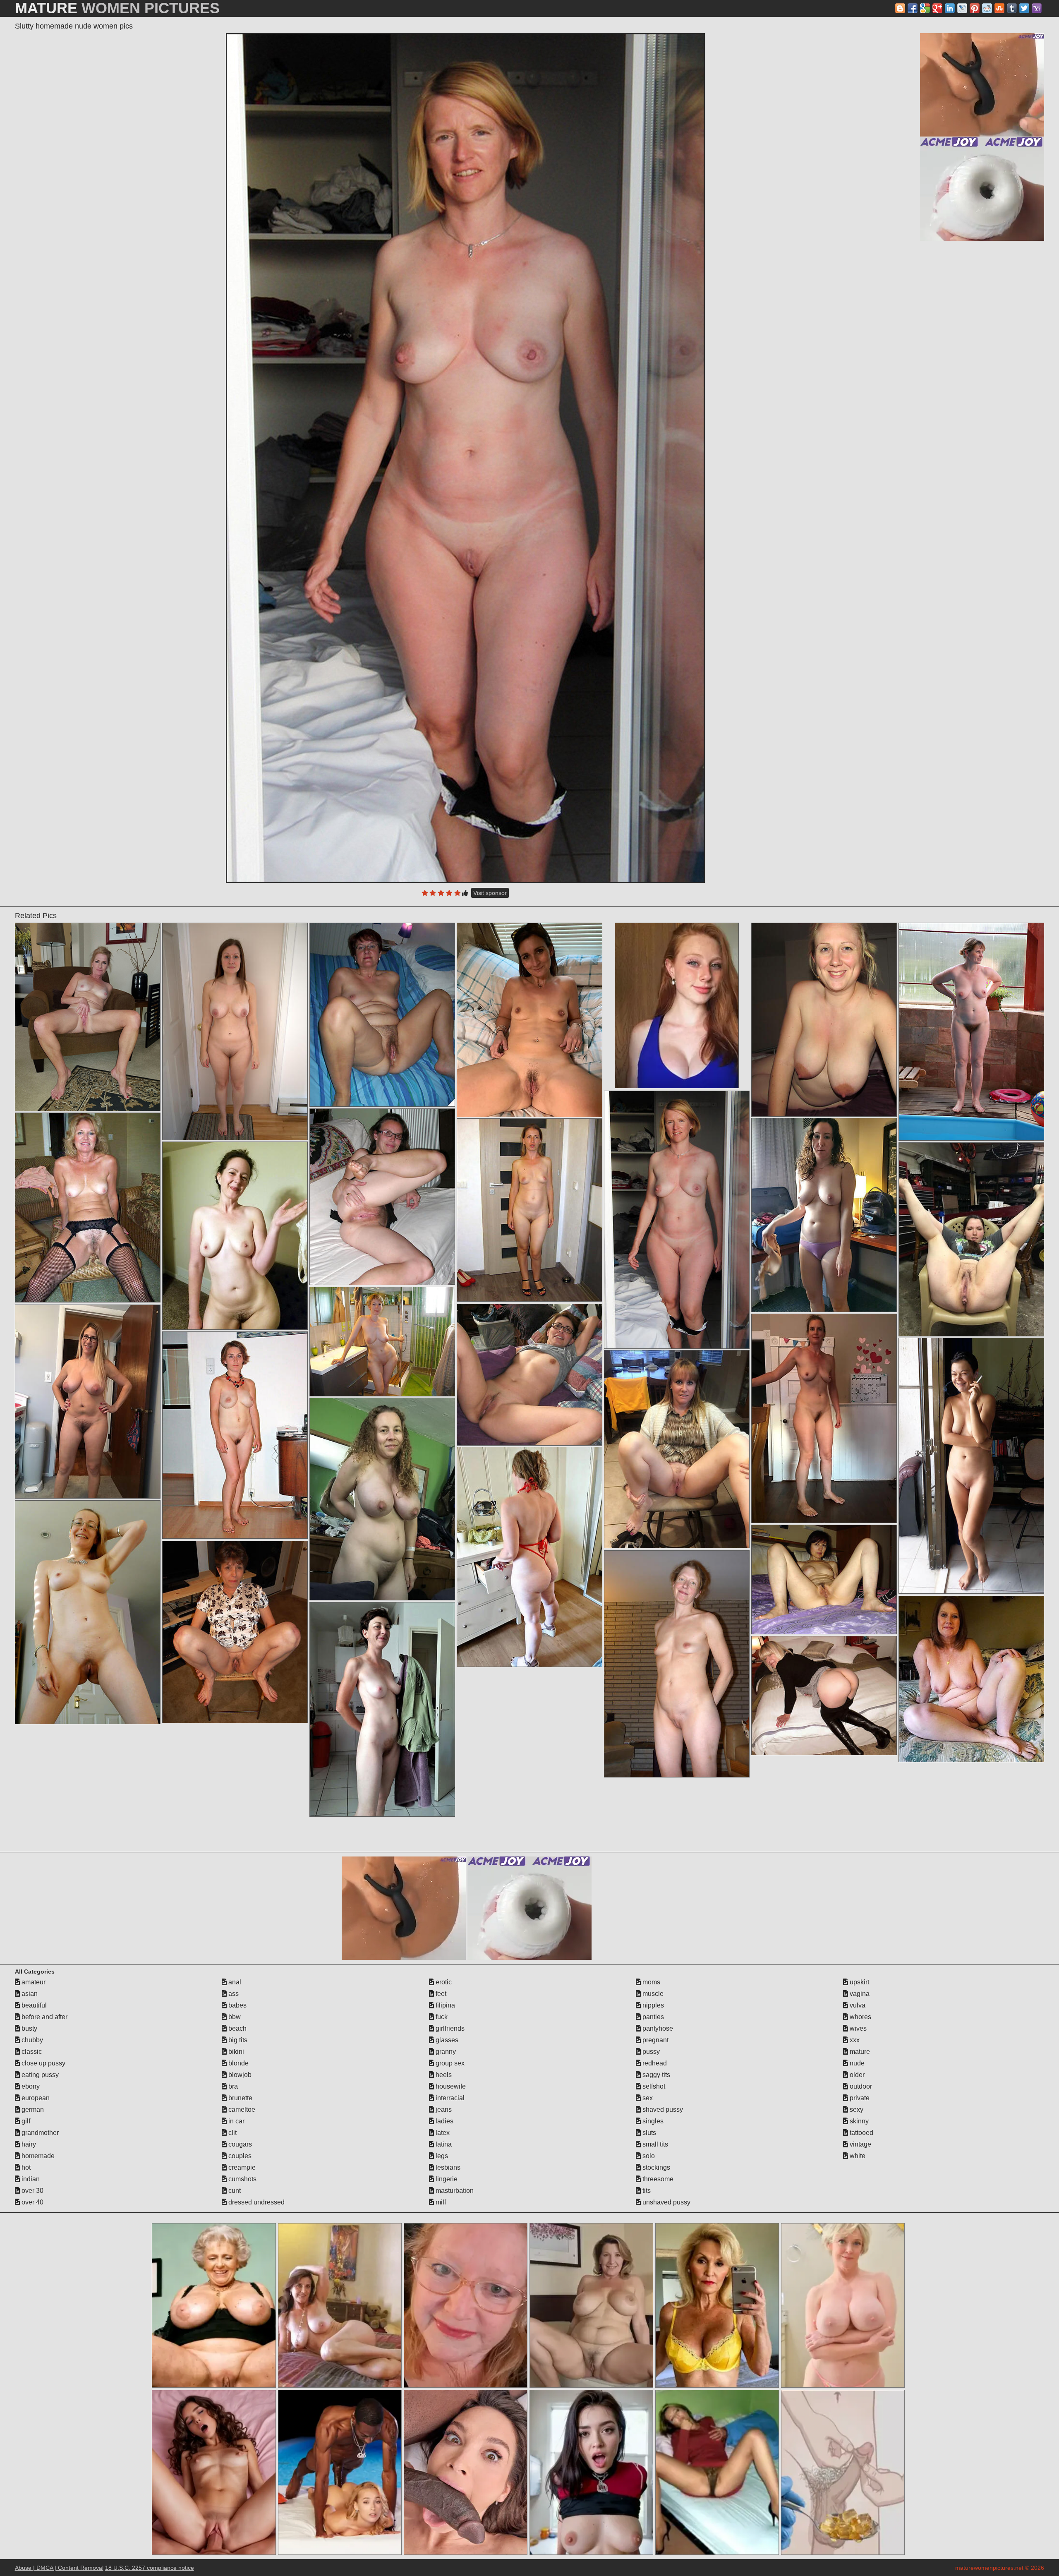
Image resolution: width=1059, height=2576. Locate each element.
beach (237, 2028)
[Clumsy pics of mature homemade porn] (88, 1017)
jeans (443, 2109)
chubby (31, 2040)
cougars (239, 2144)
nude (856, 2063)
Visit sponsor (490, 893)
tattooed (861, 2133)
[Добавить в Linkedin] (950, 8)
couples (239, 2156)
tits (646, 2191)
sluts (648, 2133)
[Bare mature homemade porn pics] (88, 1612)
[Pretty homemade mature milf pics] (971, 1679)
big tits (237, 2040)
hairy (28, 2144)
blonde (238, 2063)
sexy (856, 2109)
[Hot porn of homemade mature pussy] (382, 1709)
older (856, 2075)
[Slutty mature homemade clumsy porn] (824, 1215)
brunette (240, 2098)
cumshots (242, 2179)
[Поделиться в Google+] (937, 8)
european (35, 2098)
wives (857, 2028)
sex (647, 2098)
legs (441, 2156)
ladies (444, 2121)
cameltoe (241, 2109)
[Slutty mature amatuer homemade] (235, 1236)
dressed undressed (256, 2202)
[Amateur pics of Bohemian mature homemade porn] (88, 1208)
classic (31, 2052)
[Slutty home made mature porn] (529, 1210)
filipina (444, 2005)
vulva (857, 2005)
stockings (655, 2167)
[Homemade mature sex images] (677, 1664)
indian (30, 2179)
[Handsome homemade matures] (824, 1696)
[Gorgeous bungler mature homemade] (382, 1342)
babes (237, 2005)
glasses (446, 2040)
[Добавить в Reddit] (987, 8)
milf (440, 2202)
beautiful (33, 2005)
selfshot (653, 2086)
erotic (443, 1982)
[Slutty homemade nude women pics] (465, 458)
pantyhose (657, 2028)
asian (29, 1994)
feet (440, 1994)
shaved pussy (662, 2109)
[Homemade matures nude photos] (235, 1632)
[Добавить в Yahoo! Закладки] (1037, 8)
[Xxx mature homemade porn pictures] (382, 1197)
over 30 (32, 2191)
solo (648, 2156)
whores (860, 2017)
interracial (449, 2098)
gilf (25, 2121)
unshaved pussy (666, 2202)
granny (445, 2052)
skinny (858, 2121)
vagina (859, 1994)
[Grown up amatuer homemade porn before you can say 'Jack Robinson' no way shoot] (529, 1020)
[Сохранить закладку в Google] (925, 8)
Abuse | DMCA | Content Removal (59, 2568)
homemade (37, 2156)
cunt (234, 2191)
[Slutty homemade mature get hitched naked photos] (971, 1466)
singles (652, 2121)
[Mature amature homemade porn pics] (971, 1032)
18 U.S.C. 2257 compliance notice (150, 2568)
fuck (441, 2017)
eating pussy (39, 2075)
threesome (657, 2179)
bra (232, 2086)
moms (650, 1982)
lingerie (446, 2179)
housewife (450, 2086)
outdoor (860, 2086)
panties (652, 2017)
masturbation (454, 2191)
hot (25, 2167)
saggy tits (655, 2075)
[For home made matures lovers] (529, 1375)
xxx (854, 2040)
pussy (650, 2052)
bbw (234, 2017)
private (859, 2098)
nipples (652, 2005)
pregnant (655, 2040)
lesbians (447, 2167)
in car (236, 2121)
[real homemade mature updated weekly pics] (971, 1239)
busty (29, 2028)
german (32, 2109)
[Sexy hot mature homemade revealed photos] (235, 1435)
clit (232, 2133)
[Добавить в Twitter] (1024, 8)
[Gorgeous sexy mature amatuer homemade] (235, 1031)
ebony (30, 2086)
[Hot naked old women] (677, 1449)
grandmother (39, 2133)
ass (233, 1994)
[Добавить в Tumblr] (1012, 8)
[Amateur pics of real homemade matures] (529, 1557)
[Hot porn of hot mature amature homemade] (382, 1015)
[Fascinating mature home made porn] (824, 1020)
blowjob (239, 2075)
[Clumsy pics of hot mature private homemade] (382, 1499)
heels (443, 2075)
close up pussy (43, 2063)
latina (443, 2144)
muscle (652, 1994)
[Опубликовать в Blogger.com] (900, 8)
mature (859, 2052)
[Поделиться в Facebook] (913, 8)
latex (442, 2133)
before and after (44, 2017)
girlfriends (449, 2028)
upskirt (859, 1982)
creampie (241, 2167)
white (857, 2156)
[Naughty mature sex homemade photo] (824, 1418)
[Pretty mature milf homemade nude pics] (88, 1402)
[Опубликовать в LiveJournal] (962, 8)
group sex (449, 2063)
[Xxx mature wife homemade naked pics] (824, 1579)
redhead (654, 2063)
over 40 (32, 2202)
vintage (860, 2144)
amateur (33, 1982)
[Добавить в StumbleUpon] (999, 8)
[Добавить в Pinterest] (975, 8)
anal (234, 1982)
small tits (654, 2144)
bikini (235, 2052)
